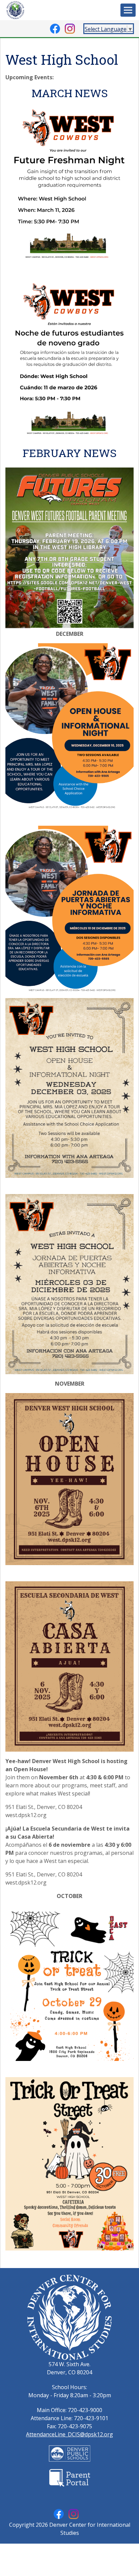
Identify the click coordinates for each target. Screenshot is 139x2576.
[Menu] (128, 10)
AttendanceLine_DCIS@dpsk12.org (69, 2434)
